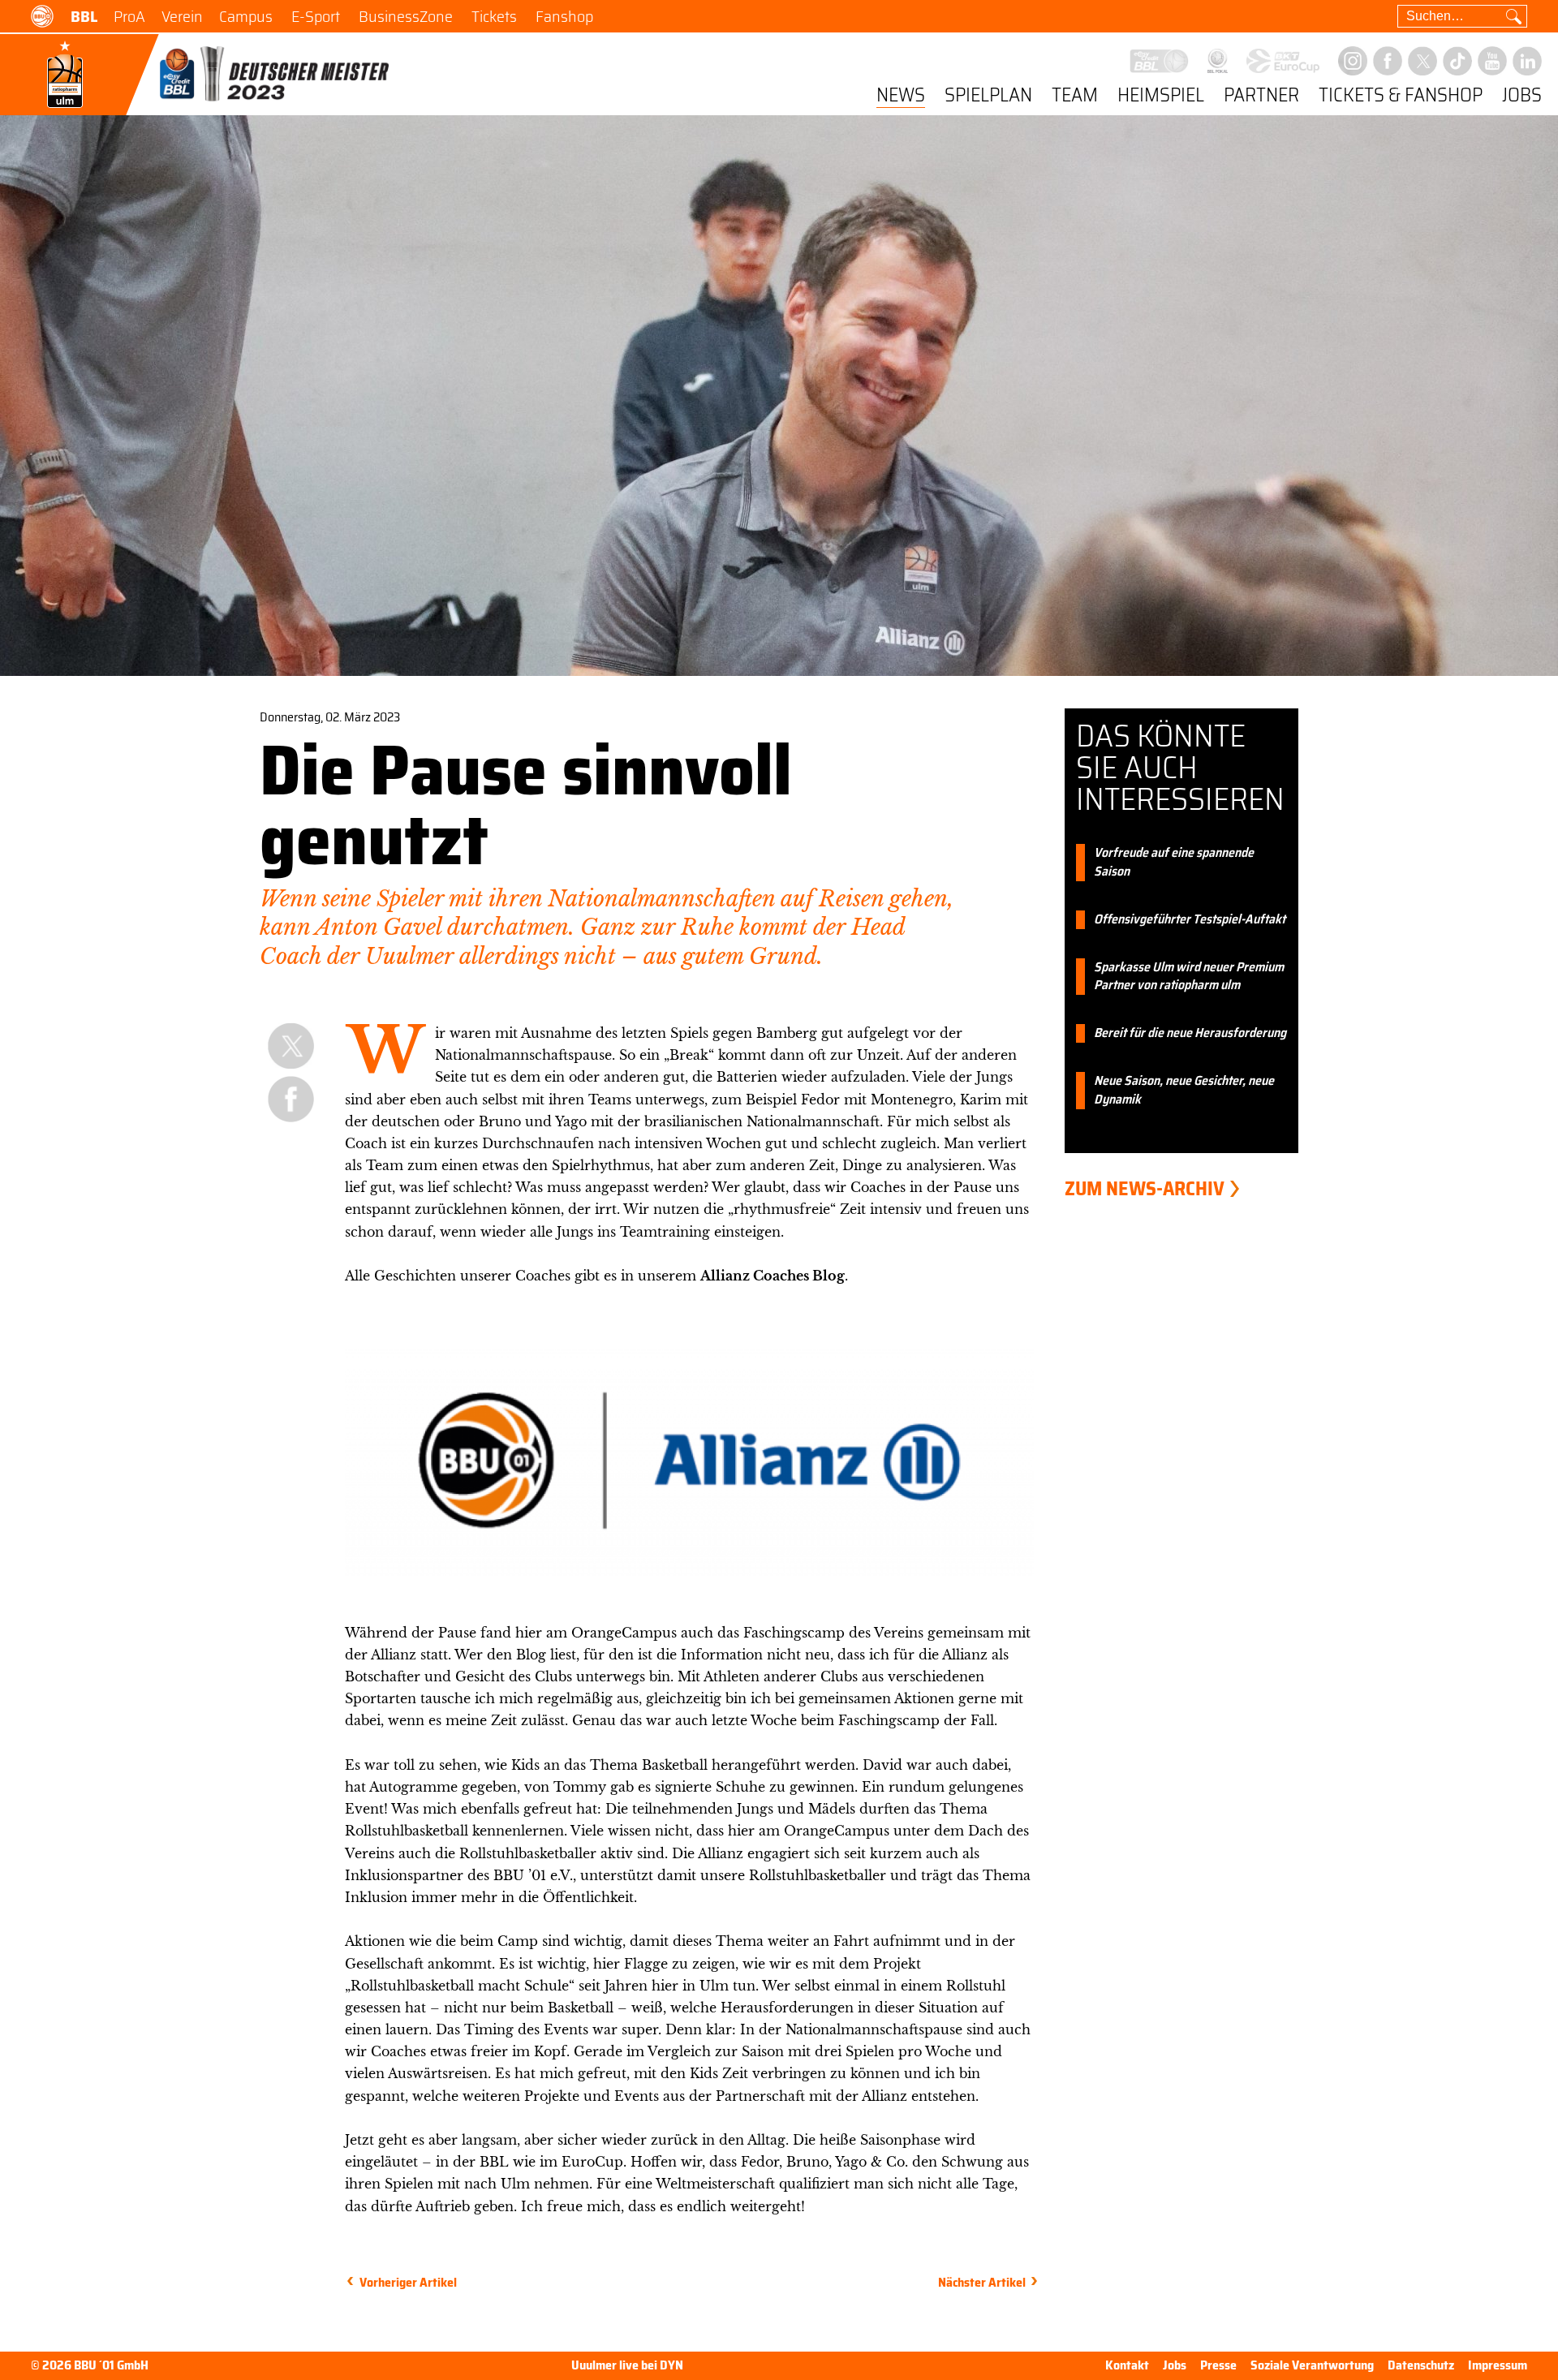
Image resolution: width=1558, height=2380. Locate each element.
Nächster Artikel (982, 2282)
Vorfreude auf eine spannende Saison (1174, 863)
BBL (84, 16)
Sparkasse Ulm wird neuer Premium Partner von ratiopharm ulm (1189, 977)
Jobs (1522, 96)
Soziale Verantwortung (1312, 2365)
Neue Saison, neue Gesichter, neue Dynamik (1184, 1091)
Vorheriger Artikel (408, 2282)
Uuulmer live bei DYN (627, 2366)
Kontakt (1127, 2365)
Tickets (494, 16)
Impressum (1498, 2365)
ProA (129, 16)
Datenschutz (1421, 2365)
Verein (182, 16)
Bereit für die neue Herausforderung (1190, 1033)
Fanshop (564, 16)
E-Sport (316, 16)
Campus (246, 16)
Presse (1218, 2365)
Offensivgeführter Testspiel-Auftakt (1190, 920)
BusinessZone (406, 16)
